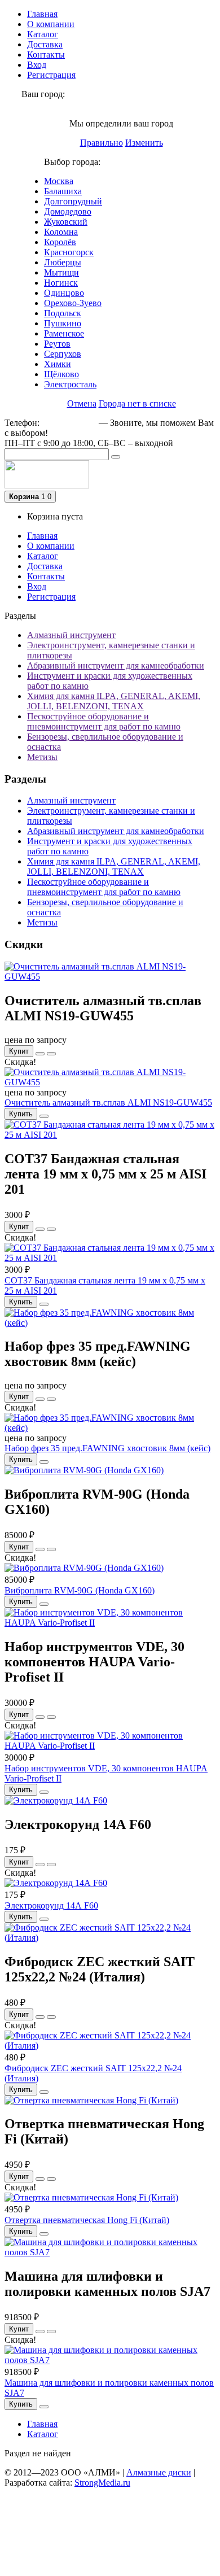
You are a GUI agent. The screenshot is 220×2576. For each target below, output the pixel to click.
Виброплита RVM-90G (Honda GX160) (80, 1590)
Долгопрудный (73, 201)
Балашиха (63, 191)
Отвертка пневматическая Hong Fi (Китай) (87, 2220)
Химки (58, 364)
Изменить (144, 143)
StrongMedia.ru (102, 2483)
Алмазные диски (159, 2472)
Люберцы (63, 262)
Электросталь (70, 384)
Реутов (57, 344)
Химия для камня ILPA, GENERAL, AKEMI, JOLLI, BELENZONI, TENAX (114, 701)
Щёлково (61, 374)
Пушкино (63, 323)
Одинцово (64, 293)
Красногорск (69, 252)
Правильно (102, 143)
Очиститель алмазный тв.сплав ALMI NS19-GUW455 (108, 1103)
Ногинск (61, 283)
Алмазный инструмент (71, 635)
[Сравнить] (51, 1054)
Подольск (63, 313)
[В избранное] (40, 1054)
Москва (59, 181)
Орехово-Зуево (73, 303)
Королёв (60, 242)
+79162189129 (69, 423)
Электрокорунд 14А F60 (51, 1905)
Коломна (61, 232)
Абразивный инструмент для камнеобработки (116, 665)
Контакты (46, 54)
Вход (37, 65)
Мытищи (61, 272)
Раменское (64, 333)
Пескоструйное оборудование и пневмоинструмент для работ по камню (104, 721)
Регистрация (51, 75)
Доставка (45, 44)
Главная (42, 14)
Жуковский (66, 222)
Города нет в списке (137, 403)
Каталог (43, 34)
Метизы (42, 757)
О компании (51, 24)
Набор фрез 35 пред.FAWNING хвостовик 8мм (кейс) (107, 1448)
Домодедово (68, 211)
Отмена (82, 403)
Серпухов (63, 354)
